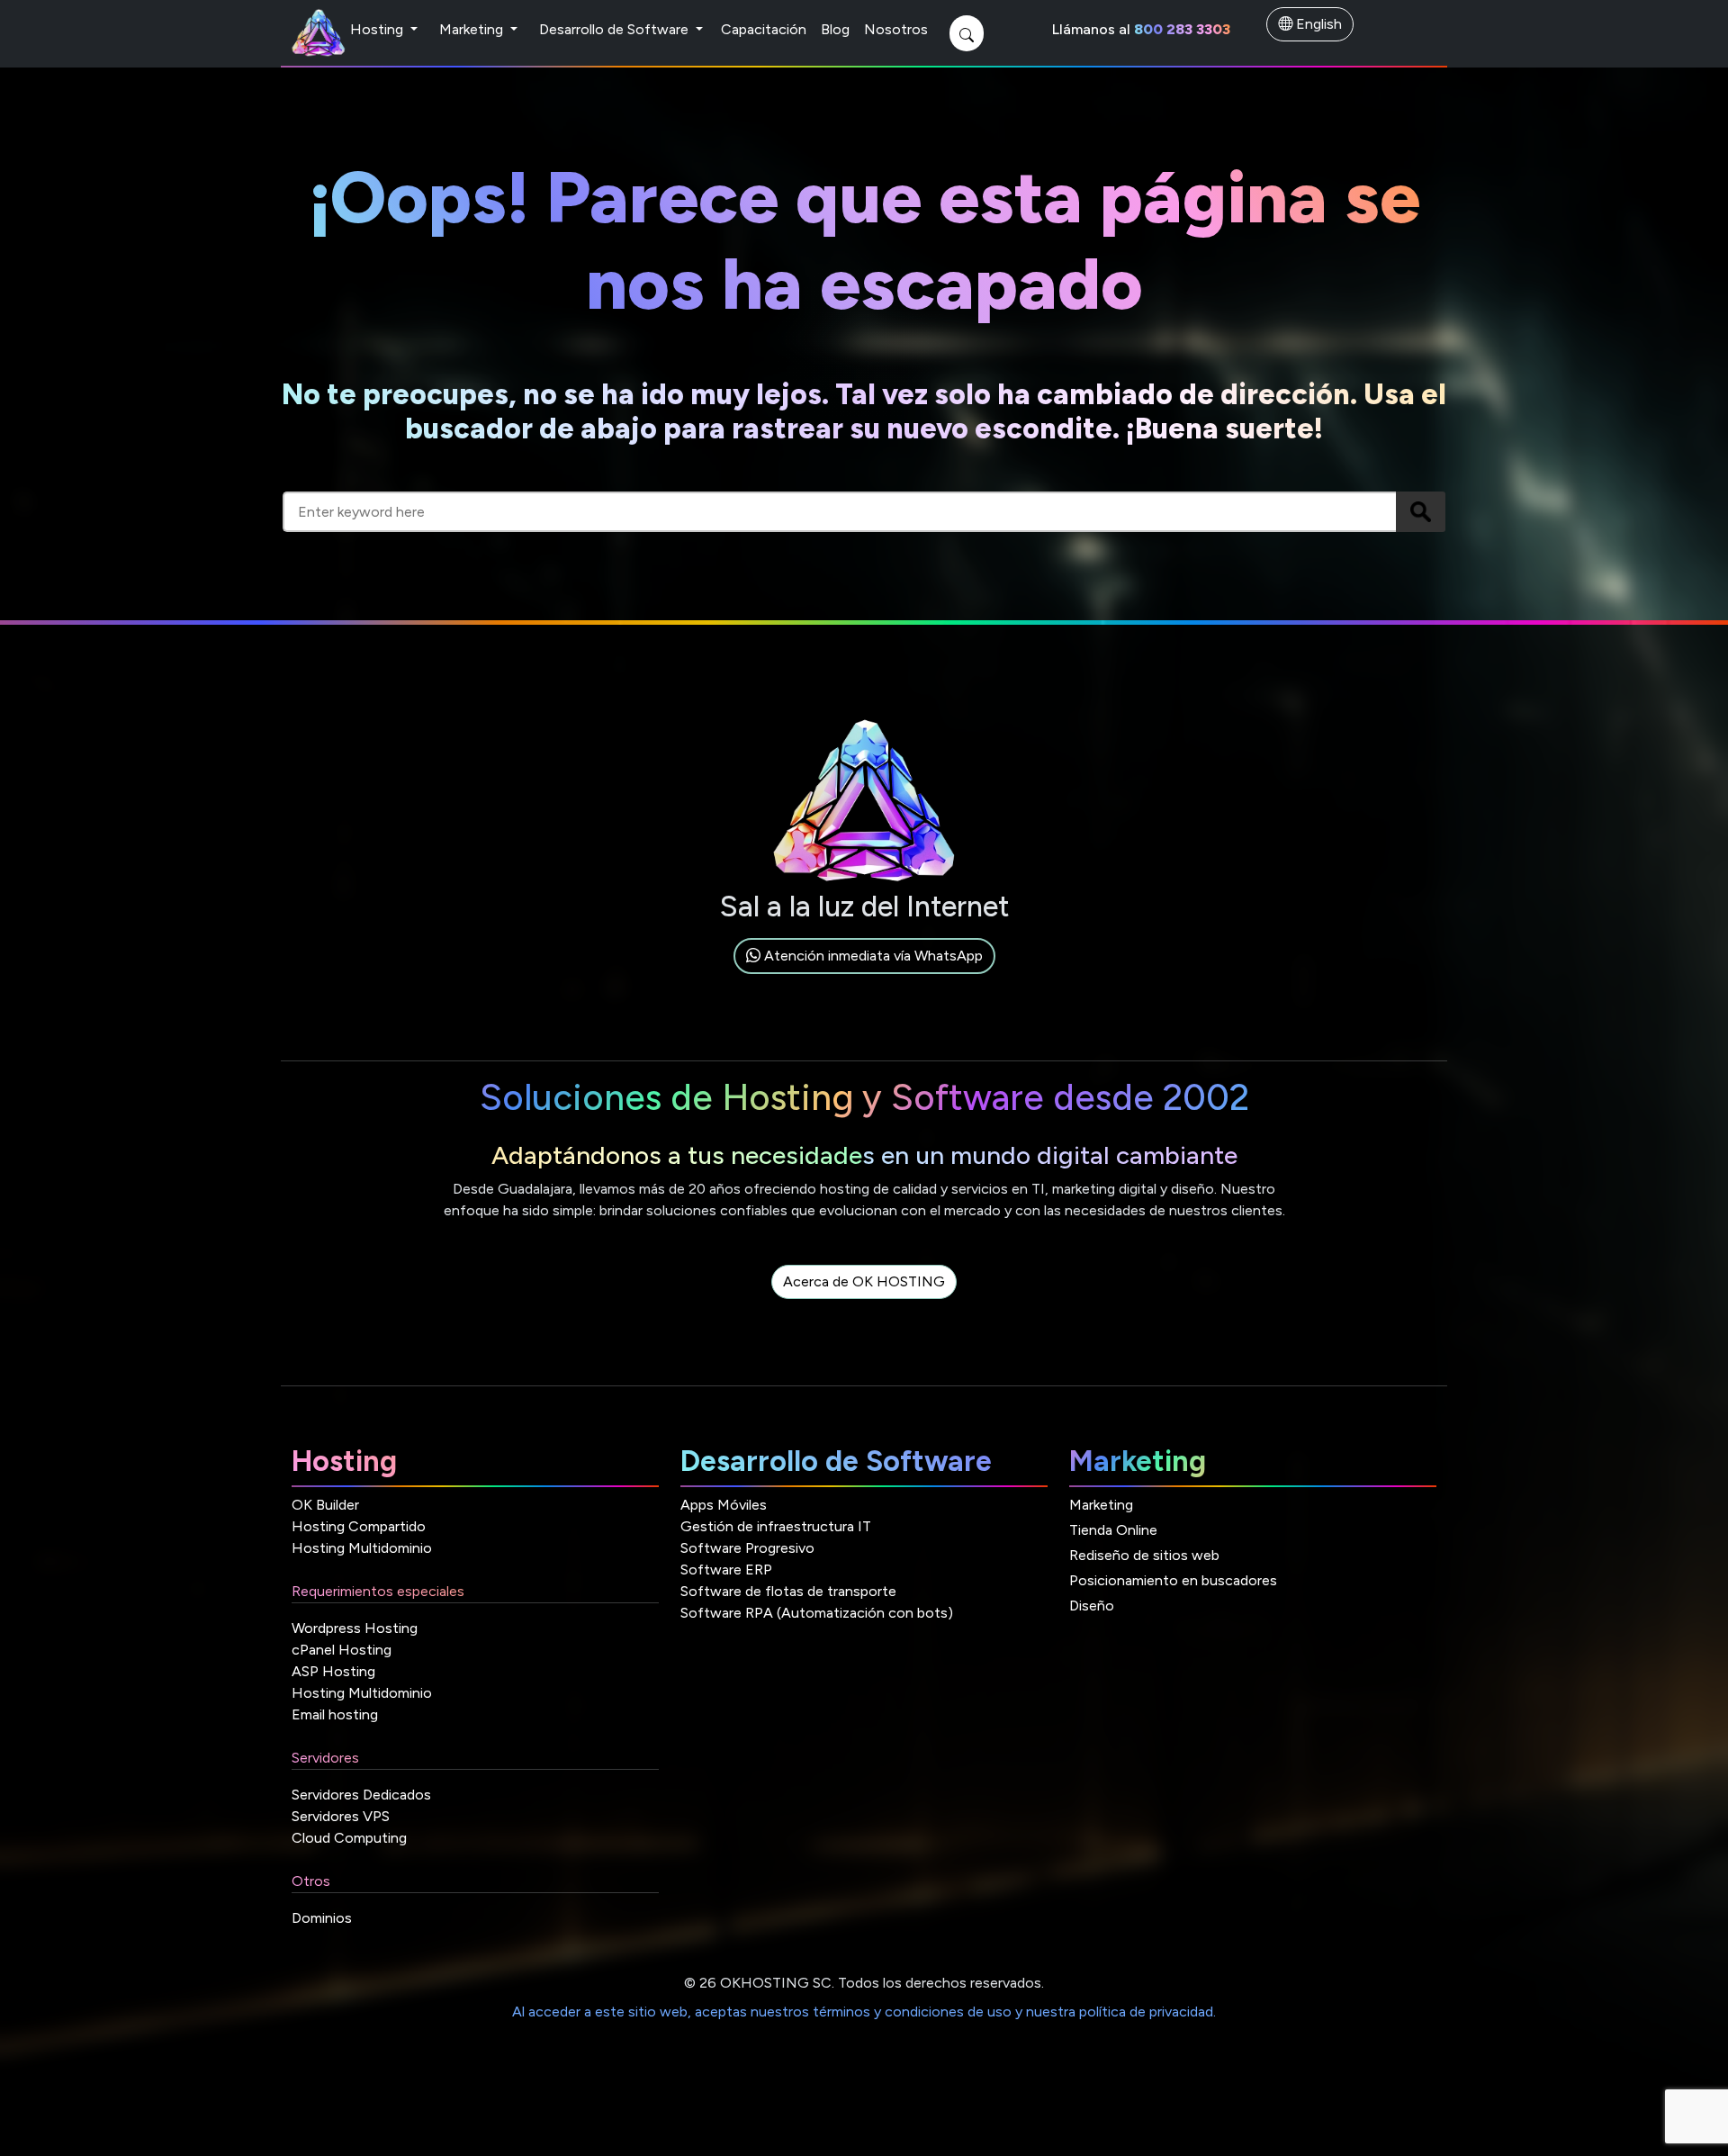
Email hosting (335, 1714)
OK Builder (325, 1505)
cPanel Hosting (342, 1650)
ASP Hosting (333, 1671)
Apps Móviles (724, 1505)
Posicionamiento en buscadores (1173, 1580)
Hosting (378, 29)
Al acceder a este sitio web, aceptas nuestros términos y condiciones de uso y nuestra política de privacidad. (864, 2012)
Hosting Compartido (359, 1526)
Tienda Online (1113, 1530)
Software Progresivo (747, 1548)
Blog (835, 29)
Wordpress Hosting (355, 1628)
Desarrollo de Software (616, 29)
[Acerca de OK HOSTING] (864, 1302)
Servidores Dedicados (361, 1795)
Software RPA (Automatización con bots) (817, 1613)
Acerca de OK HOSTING (864, 1281)
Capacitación (764, 29)
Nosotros (896, 29)
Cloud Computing (349, 1838)
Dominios (322, 1918)
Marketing (473, 29)
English (1317, 24)
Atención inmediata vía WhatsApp (872, 956)
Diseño (1092, 1606)
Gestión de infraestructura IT (776, 1526)
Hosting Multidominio (362, 1548)
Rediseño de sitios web (1144, 1555)
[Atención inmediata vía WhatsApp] (864, 976)
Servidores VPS (341, 1816)
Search (1421, 512)
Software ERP (726, 1570)
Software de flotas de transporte (788, 1591)
